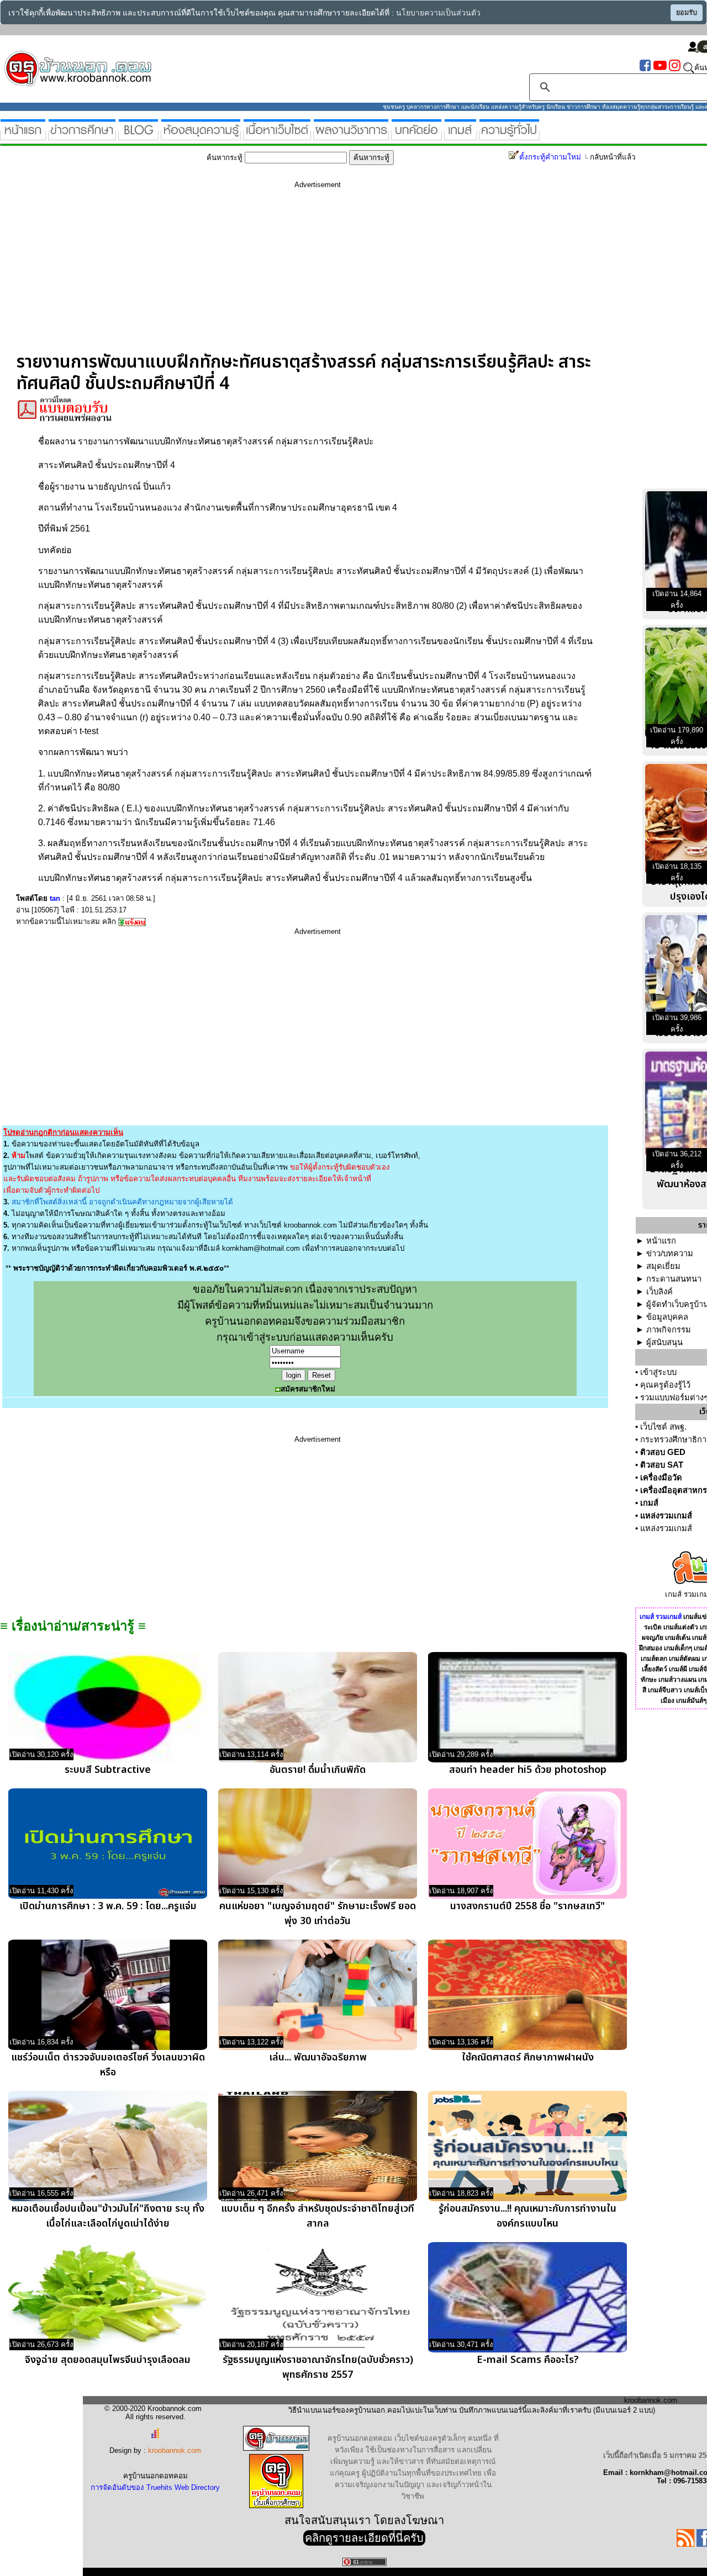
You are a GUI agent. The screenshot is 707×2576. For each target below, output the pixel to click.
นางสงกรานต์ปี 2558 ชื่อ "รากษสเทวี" (527, 1906)
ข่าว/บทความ (670, 1254)
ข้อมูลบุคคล (667, 1317)
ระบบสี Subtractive (108, 1770)
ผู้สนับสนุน (664, 1342)
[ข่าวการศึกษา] (82, 136)
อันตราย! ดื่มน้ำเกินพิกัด (318, 1770)
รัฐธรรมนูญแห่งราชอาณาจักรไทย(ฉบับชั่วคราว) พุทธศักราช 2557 (318, 2367)
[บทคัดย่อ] (416, 136)
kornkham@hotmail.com (261, 1248)
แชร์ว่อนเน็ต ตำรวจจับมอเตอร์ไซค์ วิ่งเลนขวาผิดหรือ (108, 2065)
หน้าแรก (661, 1241)
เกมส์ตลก (654, 1659)
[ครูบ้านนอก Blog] (138, 136)
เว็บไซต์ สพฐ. (663, 1427)
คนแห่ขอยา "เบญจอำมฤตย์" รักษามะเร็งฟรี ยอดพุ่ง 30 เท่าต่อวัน (318, 1914)
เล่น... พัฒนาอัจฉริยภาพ (318, 2057)
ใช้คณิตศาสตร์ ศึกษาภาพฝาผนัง (528, 2057)
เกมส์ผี (678, 1669)
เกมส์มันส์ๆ (691, 1701)
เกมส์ (649, 1503)
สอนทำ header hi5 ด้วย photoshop (528, 1770)
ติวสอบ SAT (662, 1465)
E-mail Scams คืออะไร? (528, 2360)
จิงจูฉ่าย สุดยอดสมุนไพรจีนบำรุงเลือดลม (108, 2360)
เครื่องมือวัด (661, 1478)
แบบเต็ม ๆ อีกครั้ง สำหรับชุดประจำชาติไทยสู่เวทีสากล (318, 2216)
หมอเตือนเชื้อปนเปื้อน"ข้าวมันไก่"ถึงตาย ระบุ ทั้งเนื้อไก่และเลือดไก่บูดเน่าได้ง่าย (108, 2216)
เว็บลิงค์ (659, 1292)
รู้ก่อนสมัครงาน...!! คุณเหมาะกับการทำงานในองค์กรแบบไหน (527, 2216)
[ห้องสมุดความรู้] (201, 136)
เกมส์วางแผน (677, 1680)
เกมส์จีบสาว (665, 1690)
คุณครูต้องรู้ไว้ (665, 1385)
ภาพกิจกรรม (669, 1330)
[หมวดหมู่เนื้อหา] (277, 136)
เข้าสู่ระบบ (658, 1372)
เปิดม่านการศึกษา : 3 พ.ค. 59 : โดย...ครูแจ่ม (108, 1906)
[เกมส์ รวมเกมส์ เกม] (460, 136)
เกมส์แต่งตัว (681, 1627)
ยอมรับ (687, 13)
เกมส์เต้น (678, 1638)
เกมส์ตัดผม (685, 1659)
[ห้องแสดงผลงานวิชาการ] (351, 136)
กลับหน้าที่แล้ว (613, 157)
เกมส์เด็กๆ (678, 1648)
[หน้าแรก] (23, 136)
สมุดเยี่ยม (663, 1266)
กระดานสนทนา (674, 1279)
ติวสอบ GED (663, 1452)
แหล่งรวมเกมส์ (666, 1516)
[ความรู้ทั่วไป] (509, 136)
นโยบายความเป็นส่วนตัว (438, 13)
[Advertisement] (318, 274)
